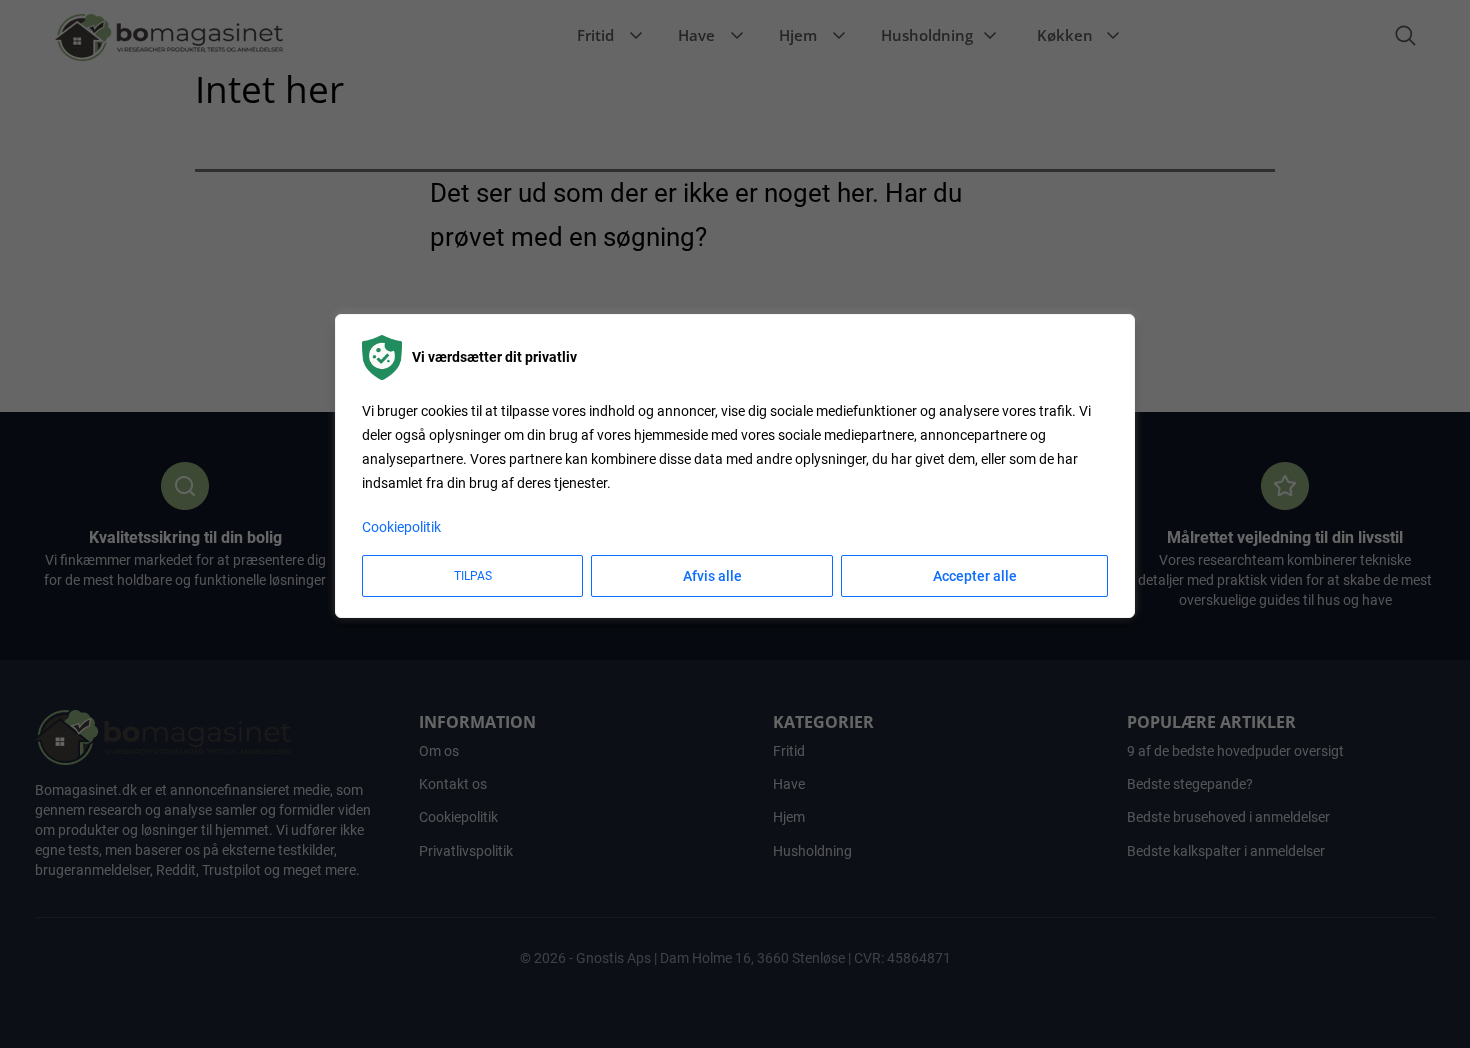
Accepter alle (975, 577)
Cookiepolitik (401, 528)
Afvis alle (712, 577)
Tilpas (473, 577)
